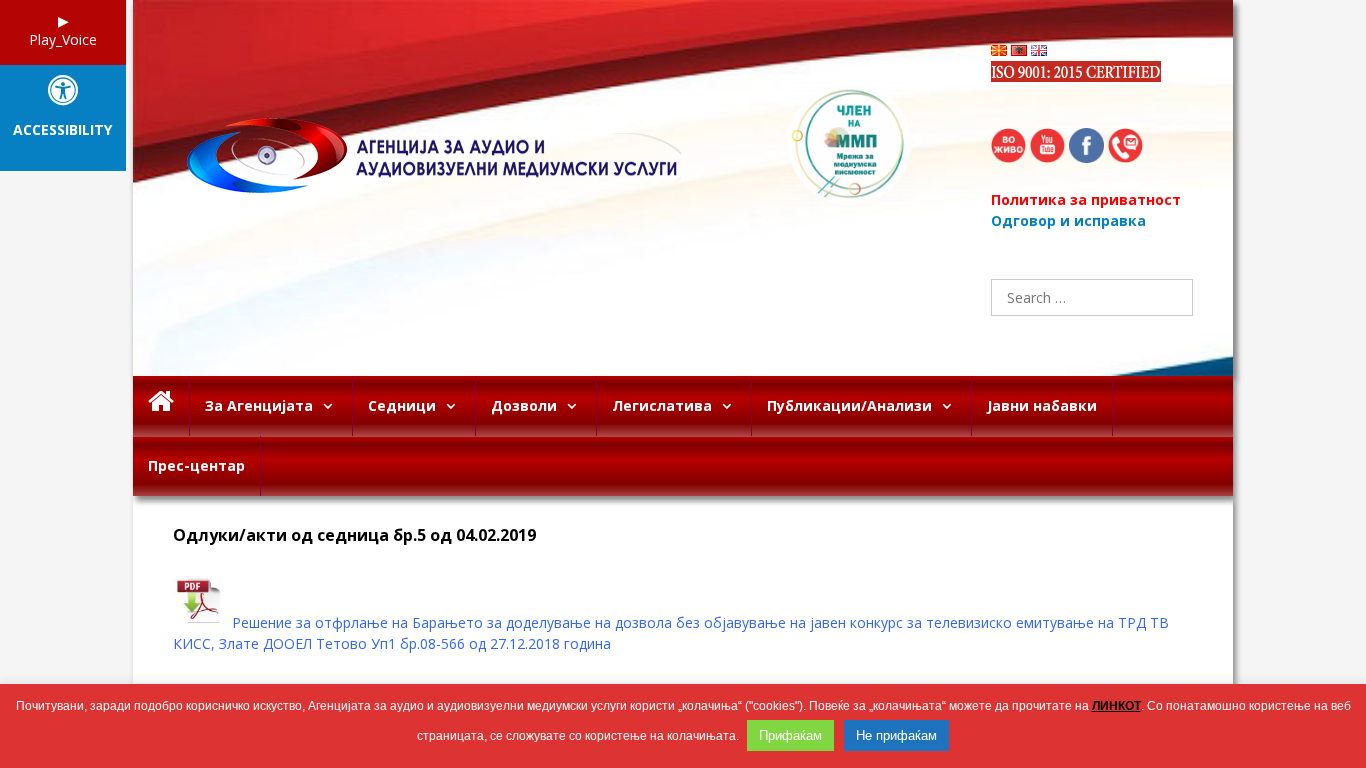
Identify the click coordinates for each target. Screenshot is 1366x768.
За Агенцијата (259, 405)
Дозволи (524, 405)
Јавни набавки (1042, 405)
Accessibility (62, 130)
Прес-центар (196, 465)
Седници (402, 405)
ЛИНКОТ (1116, 706)
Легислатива (662, 405)
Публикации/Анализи (849, 405)
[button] (332, 406)
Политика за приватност (1086, 199)
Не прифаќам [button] (896, 735)
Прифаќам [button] (790, 735)
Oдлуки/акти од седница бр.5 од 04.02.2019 (354, 535)
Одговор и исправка (1068, 220)
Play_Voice (63, 39)
